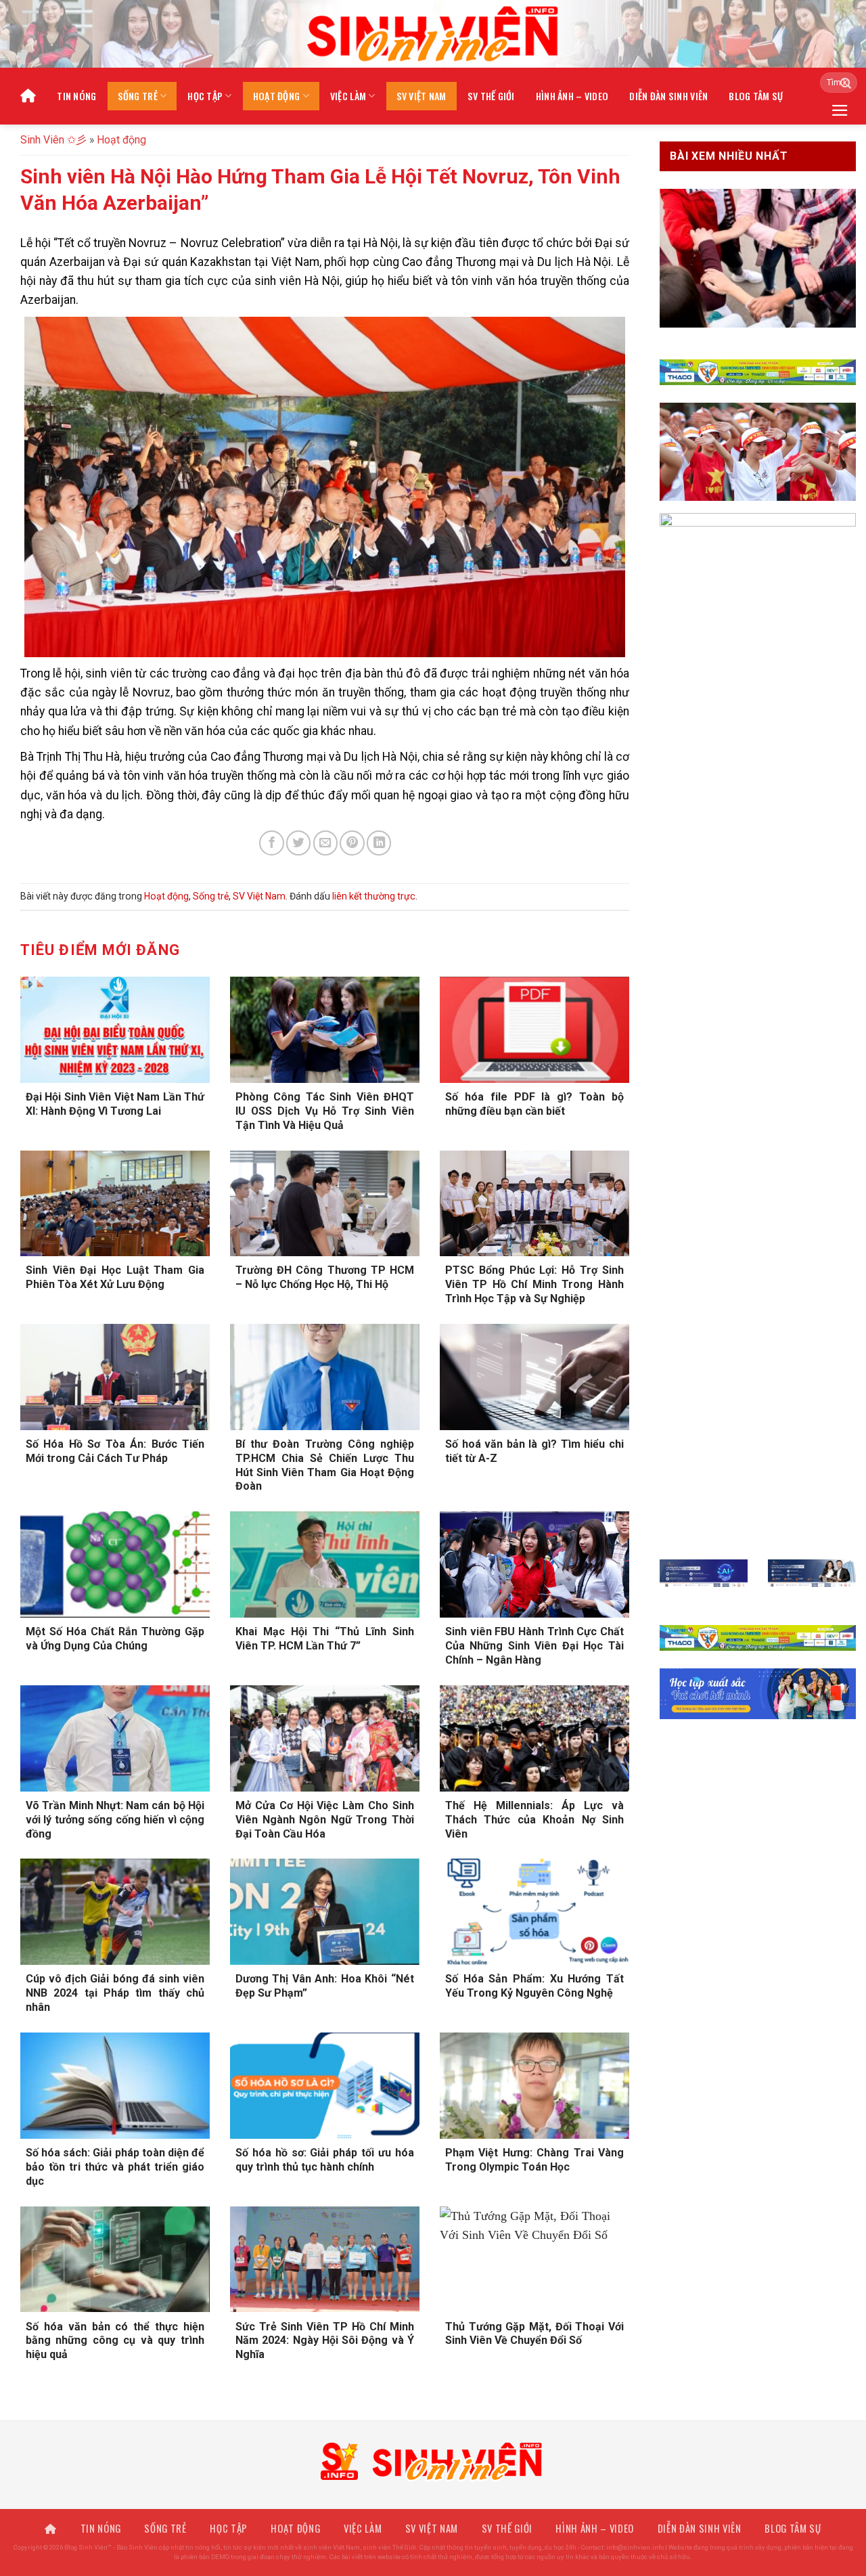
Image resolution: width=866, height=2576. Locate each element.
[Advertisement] (433, 2481)
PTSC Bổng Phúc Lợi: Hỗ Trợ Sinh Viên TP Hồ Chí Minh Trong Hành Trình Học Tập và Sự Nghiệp (534, 1284)
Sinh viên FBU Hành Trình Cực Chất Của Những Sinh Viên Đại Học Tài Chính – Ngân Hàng (534, 1646)
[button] (840, 110)
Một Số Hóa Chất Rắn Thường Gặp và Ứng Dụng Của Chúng (115, 1639)
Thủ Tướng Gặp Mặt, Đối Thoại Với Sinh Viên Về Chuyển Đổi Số (534, 2334)
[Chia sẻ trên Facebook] (271, 843)
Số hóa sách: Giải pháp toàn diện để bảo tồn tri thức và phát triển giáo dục (115, 2167)
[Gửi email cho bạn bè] (325, 843)
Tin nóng (76, 96)
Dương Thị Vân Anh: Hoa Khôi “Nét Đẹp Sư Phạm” (325, 1986)
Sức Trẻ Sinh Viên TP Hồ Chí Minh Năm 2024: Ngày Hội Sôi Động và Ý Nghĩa (325, 2341)
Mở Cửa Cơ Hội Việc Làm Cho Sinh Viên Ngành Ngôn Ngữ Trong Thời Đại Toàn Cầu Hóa (325, 1820)
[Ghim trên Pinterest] (352, 843)
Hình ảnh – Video (572, 96)
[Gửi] (842, 83)
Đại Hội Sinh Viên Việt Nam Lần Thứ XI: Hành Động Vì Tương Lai (115, 1104)
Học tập (205, 96)
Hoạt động (277, 96)
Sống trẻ (138, 96)
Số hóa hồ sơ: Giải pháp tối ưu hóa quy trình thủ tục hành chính (325, 2160)
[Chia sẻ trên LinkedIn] (379, 843)
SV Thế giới (491, 96)
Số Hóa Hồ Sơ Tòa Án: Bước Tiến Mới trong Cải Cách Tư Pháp (115, 1451)
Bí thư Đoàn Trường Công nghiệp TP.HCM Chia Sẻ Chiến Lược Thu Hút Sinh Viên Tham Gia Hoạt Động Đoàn (325, 1465)
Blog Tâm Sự (756, 96)
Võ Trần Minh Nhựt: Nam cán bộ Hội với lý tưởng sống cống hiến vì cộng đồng (115, 1820)
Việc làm (348, 96)
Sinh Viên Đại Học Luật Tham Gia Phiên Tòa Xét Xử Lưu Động (115, 1277)
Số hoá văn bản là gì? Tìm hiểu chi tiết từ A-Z (534, 1451)
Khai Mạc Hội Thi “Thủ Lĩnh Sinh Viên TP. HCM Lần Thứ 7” (325, 1639)
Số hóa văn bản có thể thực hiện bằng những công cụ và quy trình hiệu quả (115, 2341)
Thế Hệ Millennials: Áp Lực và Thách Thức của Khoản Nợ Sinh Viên (534, 1820)
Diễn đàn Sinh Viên (668, 96)
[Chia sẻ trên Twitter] (298, 843)
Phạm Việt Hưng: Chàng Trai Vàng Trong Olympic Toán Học (534, 2160)
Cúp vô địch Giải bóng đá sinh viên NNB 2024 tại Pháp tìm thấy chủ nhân (115, 1993)
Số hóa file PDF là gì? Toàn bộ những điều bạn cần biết (534, 1104)
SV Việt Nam (421, 96)
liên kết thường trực (374, 896)
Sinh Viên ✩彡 (53, 140)
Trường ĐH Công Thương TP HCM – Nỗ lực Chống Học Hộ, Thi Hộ (325, 1277)
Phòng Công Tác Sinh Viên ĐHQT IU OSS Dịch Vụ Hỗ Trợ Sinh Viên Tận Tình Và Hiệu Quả (325, 1111)
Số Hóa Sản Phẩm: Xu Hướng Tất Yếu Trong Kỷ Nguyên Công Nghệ (534, 1986)
